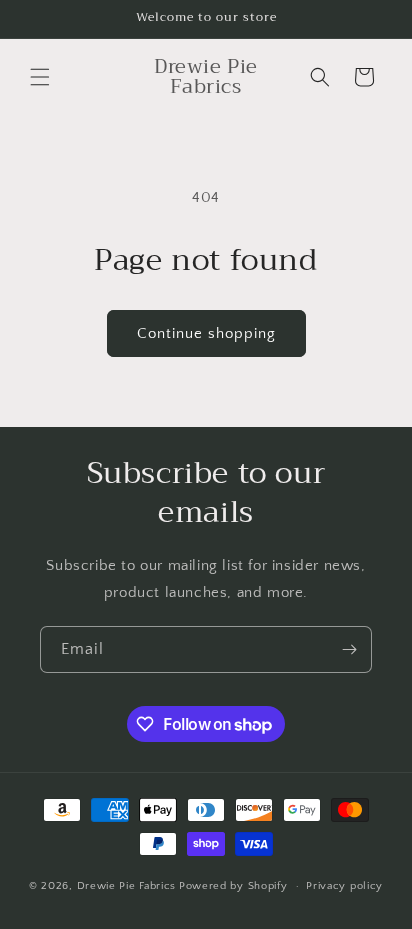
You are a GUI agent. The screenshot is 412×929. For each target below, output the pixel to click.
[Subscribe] (349, 649)
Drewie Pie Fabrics (127, 886)
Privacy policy (344, 886)
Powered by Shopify (233, 886)
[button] (40, 77)
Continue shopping (206, 333)
